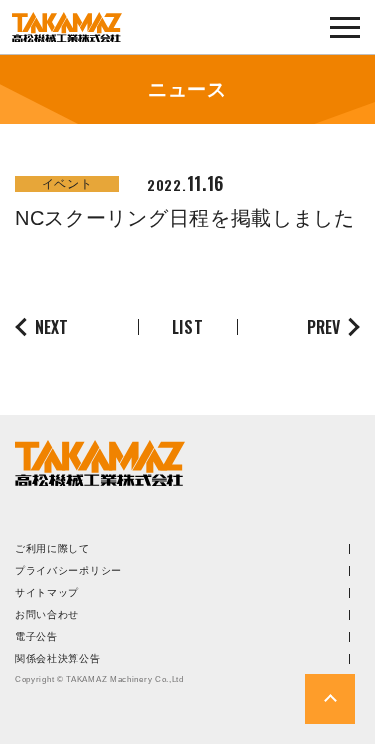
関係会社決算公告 (58, 659)
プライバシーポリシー (68, 571)
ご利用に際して (52, 549)
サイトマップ (47, 593)
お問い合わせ (47, 615)
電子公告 (36, 637)
